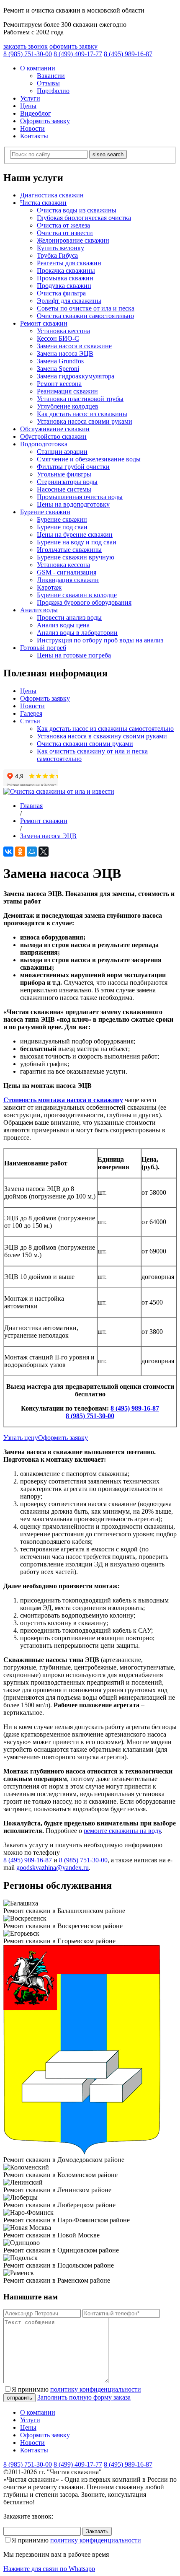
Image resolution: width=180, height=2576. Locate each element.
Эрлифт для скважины (69, 301)
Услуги (30, 98)
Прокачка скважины (66, 271)
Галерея (31, 713)
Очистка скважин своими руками (85, 744)
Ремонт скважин (44, 323)
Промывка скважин (65, 278)
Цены (28, 106)
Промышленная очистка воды (80, 497)
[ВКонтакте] (8, 852)
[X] (44, 852)
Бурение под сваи (62, 527)
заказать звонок (26, 46)
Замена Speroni (58, 369)
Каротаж (49, 587)
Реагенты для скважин (69, 263)
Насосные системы (64, 489)
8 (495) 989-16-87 (135, 1408)
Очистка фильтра (61, 293)
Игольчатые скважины (69, 550)
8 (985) (28, 54)
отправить (19, 2398)
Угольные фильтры (64, 474)
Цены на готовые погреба (74, 655)
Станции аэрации (62, 452)
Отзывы (48, 83)
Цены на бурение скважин (75, 535)
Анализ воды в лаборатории (77, 633)
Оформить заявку (45, 121)
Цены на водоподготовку (73, 504)
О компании (38, 68)
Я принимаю (76, 2389)
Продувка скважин (64, 286)
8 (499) (78, 54)
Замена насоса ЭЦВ (65, 353)
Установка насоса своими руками (85, 421)
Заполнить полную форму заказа (84, 2397)
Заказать (97, 2531)
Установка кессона (63, 331)
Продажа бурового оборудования (84, 602)
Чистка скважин (43, 203)
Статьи (30, 721)
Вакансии (51, 76)
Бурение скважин (45, 512)
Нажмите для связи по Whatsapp (49, 2569)
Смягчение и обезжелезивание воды (89, 459)
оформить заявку (73, 46)
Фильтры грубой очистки (73, 467)
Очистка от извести (65, 233)
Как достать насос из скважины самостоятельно (105, 729)
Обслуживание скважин (55, 429)
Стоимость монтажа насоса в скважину (63, 1100)
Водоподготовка (44, 444)
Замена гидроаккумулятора (76, 376)
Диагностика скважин (52, 195)
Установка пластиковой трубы (80, 399)
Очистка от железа (63, 225)
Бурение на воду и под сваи (77, 542)
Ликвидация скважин (68, 580)
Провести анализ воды (69, 617)
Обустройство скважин (53, 436)
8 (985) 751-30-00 (90, 1416)
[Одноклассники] (20, 852)
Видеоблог (36, 113)
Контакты (34, 136)
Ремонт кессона (59, 384)
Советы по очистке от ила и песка (86, 308)
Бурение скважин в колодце (77, 595)
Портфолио (53, 91)
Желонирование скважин (73, 240)
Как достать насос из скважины (82, 414)
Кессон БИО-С (58, 338)
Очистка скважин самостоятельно (85, 316)
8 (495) (128, 54)
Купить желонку (60, 248)
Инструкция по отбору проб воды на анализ (100, 640)
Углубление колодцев (68, 406)
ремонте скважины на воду (122, 1831)
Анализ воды (39, 610)
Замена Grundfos (60, 361)
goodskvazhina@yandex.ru (53, 1868)
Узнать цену (21, 1438)
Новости (32, 128)
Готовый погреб (43, 648)
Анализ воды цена (63, 625)
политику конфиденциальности (96, 2389)
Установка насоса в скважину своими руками (102, 736)
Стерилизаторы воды (67, 482)
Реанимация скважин (67, 391)
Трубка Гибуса (57, 255)
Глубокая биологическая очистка (84, 218)
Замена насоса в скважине (74, 346)
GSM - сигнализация (67, 572)
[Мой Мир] (32, 852)
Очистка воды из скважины (77, 210)
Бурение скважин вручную (76, 557)
